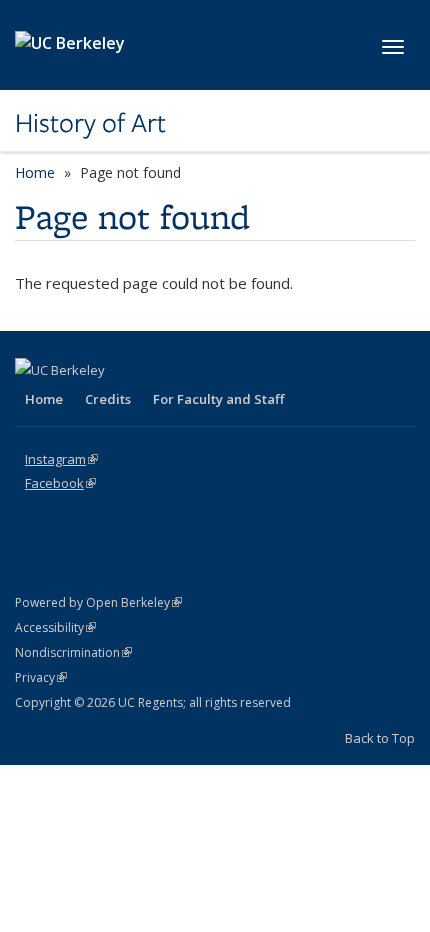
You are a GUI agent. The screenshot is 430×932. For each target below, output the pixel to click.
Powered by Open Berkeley (98, 602)
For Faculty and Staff (218, 399)
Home (35, 172)
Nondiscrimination (73, 652)
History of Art (90, 123)
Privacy (41, 677)
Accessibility (55, 627)
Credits (108, 399)
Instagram (61, 459)
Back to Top (380, 738)
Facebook (60, 483)
